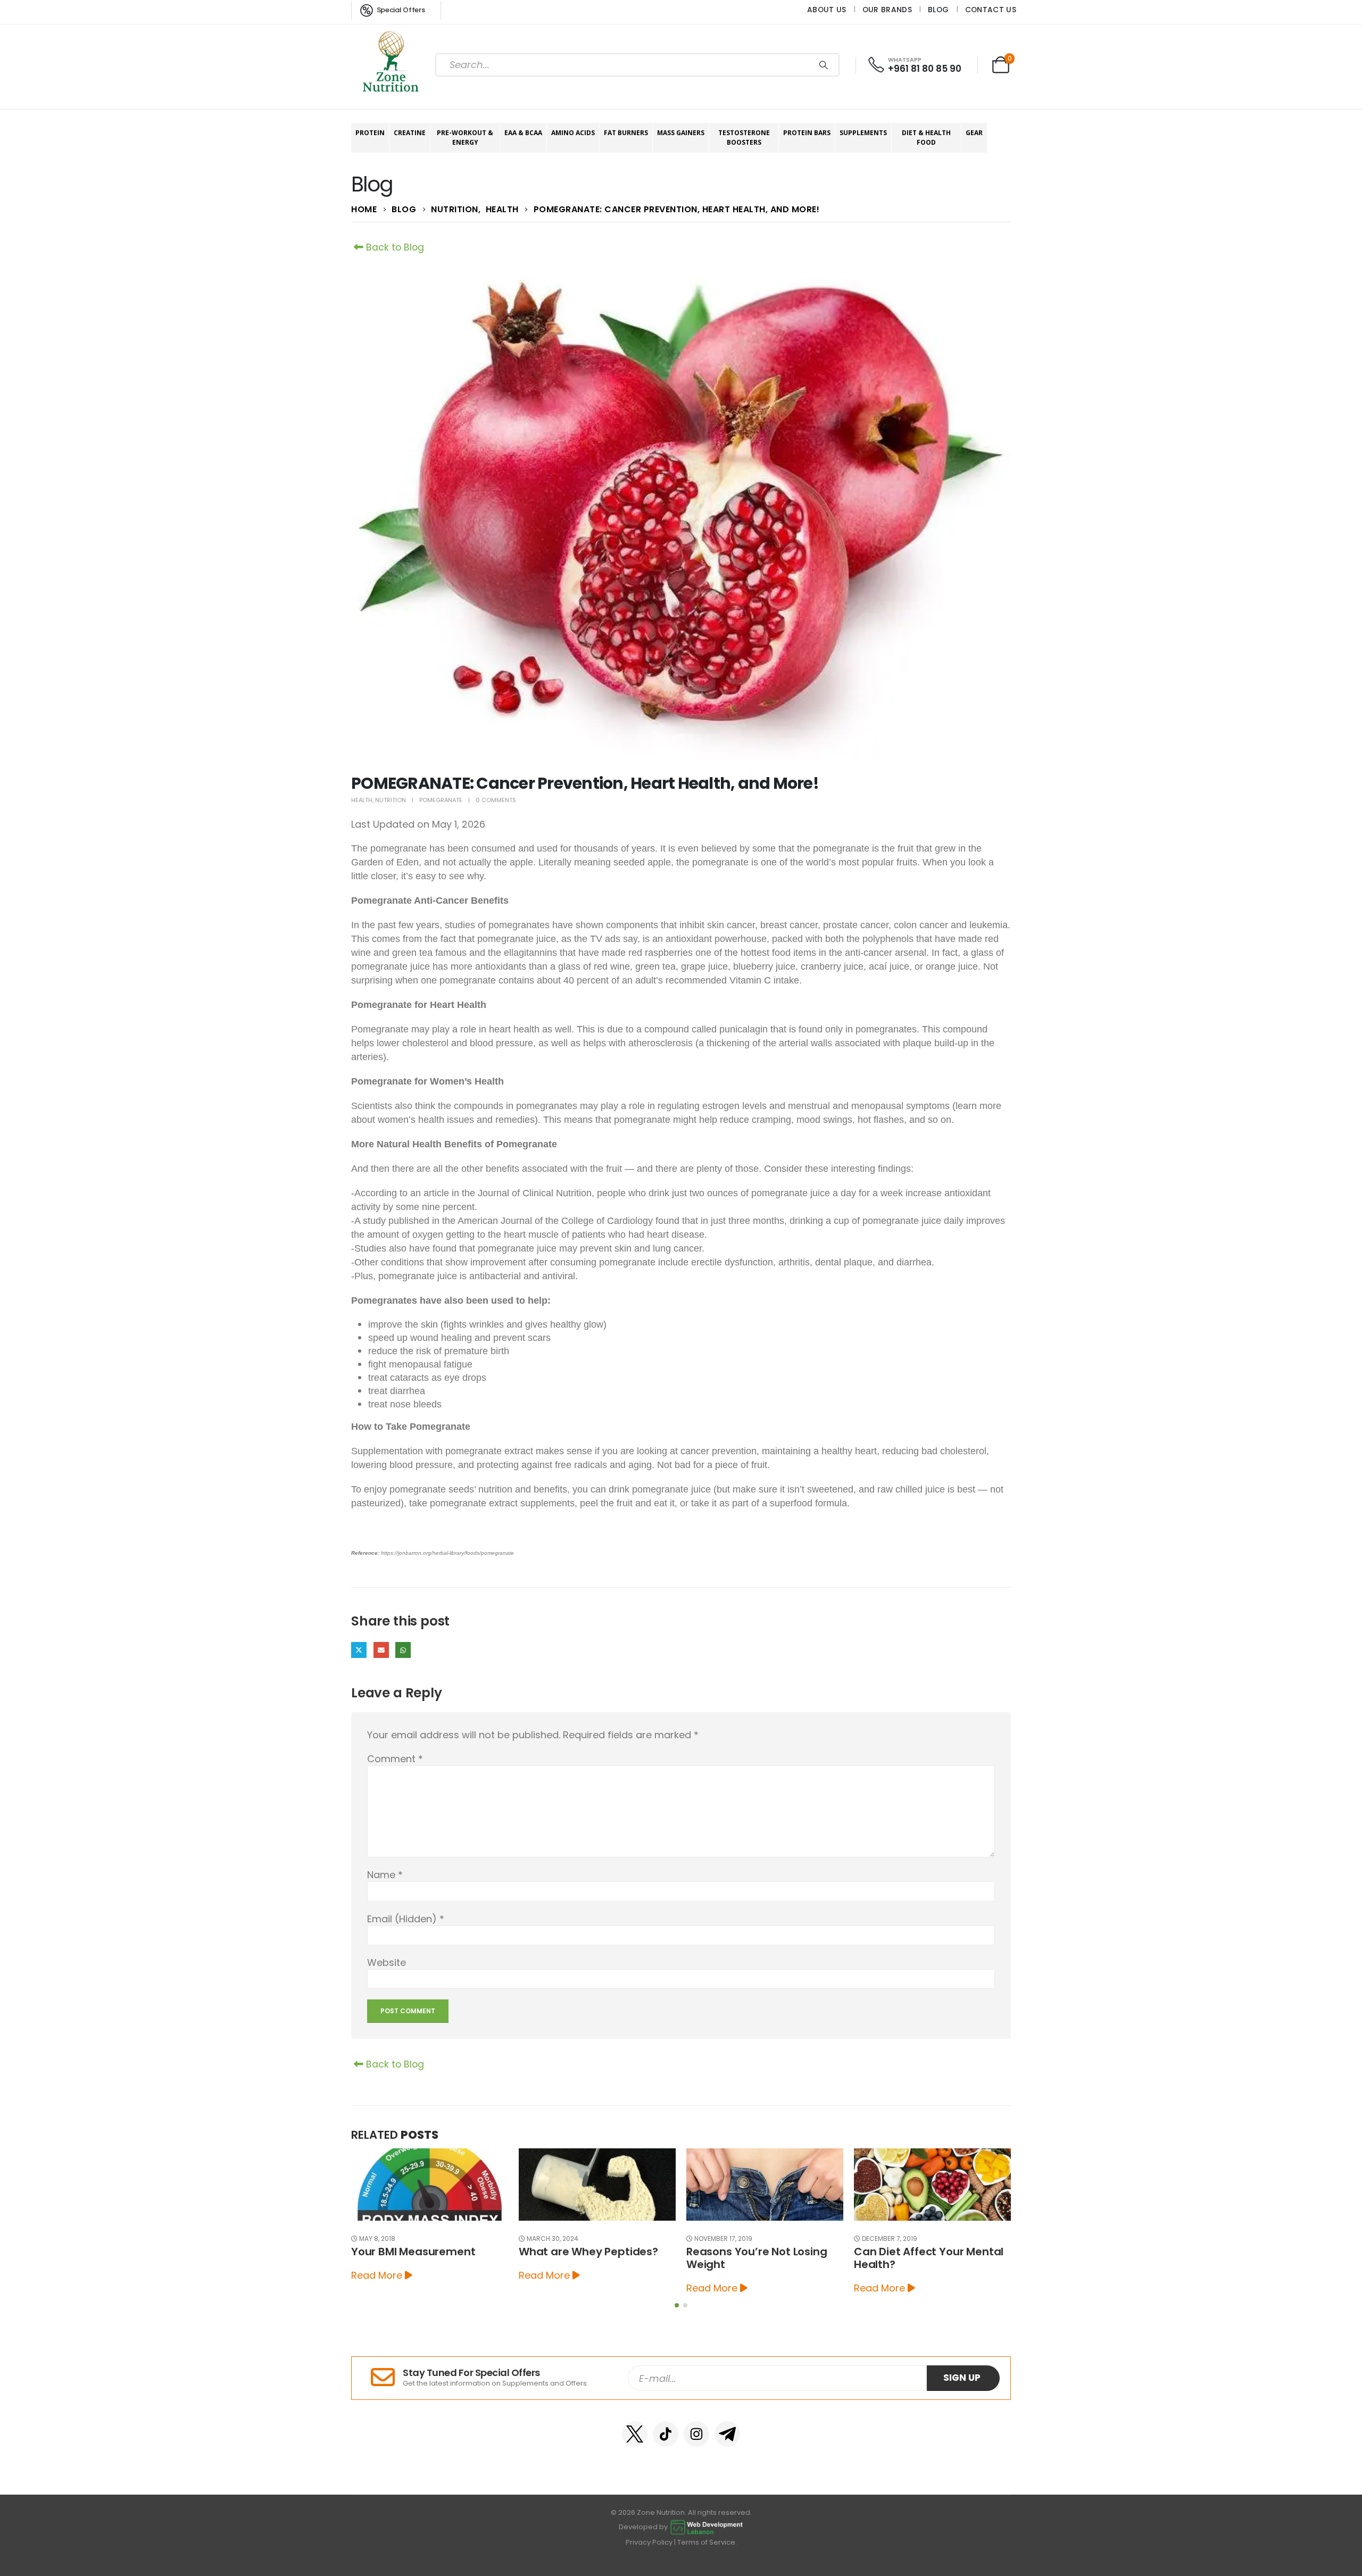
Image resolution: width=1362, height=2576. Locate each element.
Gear (974, 133)
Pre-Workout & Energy (465, 137)
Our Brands (887, 10)
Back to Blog (394, 247)
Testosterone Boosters (744, 137)
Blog (938, 10)
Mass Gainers (681, 133)
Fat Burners (626, 133)
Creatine (410, 133)
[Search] (824, 65)
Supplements (863, 133)
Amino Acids (573, 133)
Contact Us (991, 10)
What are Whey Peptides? (421, 2252)
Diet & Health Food (926, 137)
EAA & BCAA (523, 133)
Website (387, 1962)
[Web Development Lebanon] (707, 2527)
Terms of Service (706, 2542)
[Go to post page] (430, 2185)
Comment (395, 1759)
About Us (827, 10)
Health (362, 800)
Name (385, 1875)
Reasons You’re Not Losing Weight (589, 2258)
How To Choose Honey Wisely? (914, 2258)
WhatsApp (403, 1650)
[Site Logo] (391, 65)
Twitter (359, 1650)
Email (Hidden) (381, 1650)
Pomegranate (441, 800)
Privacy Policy (649, 2542)
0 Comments (496, 800)
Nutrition (391, 800)
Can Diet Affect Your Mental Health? (761, 2258)
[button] (677, 2305)
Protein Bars (807, 133)
